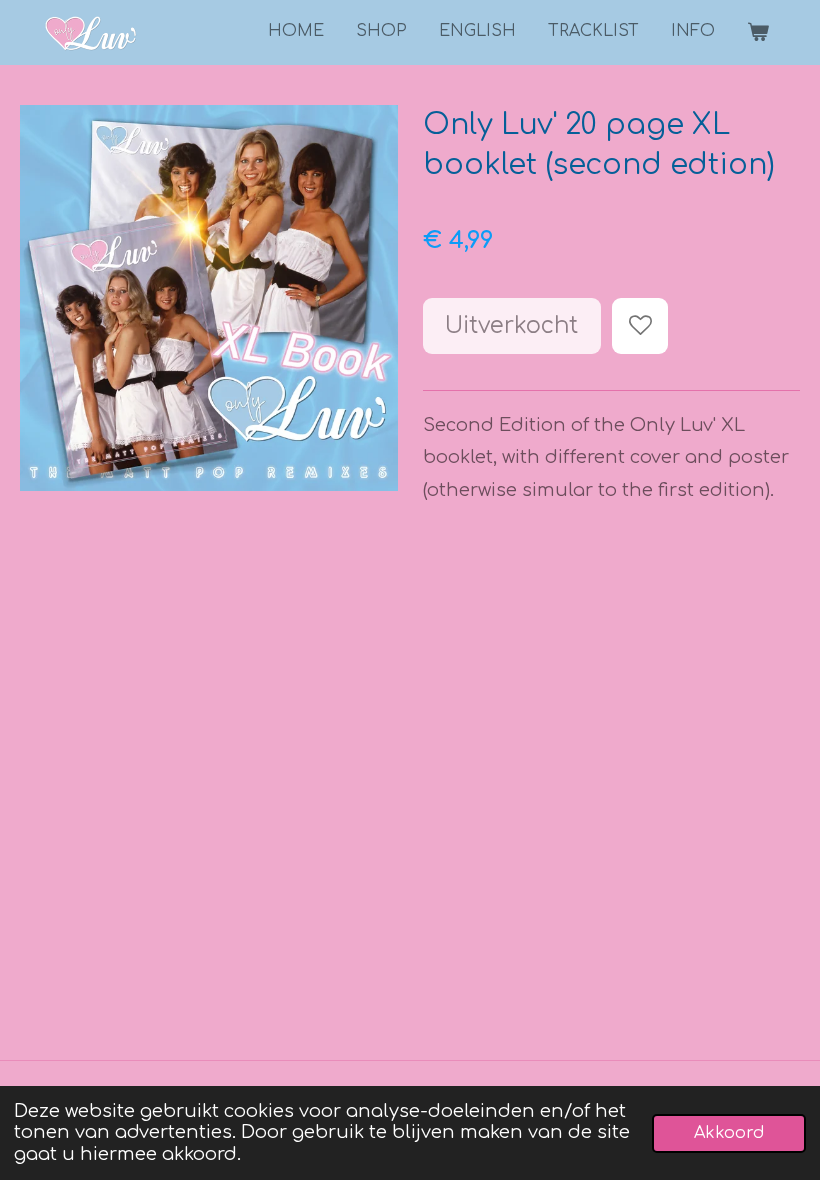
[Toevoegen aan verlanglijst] (640, 326)
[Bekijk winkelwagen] (758, 32)
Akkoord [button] (729, 1133)
